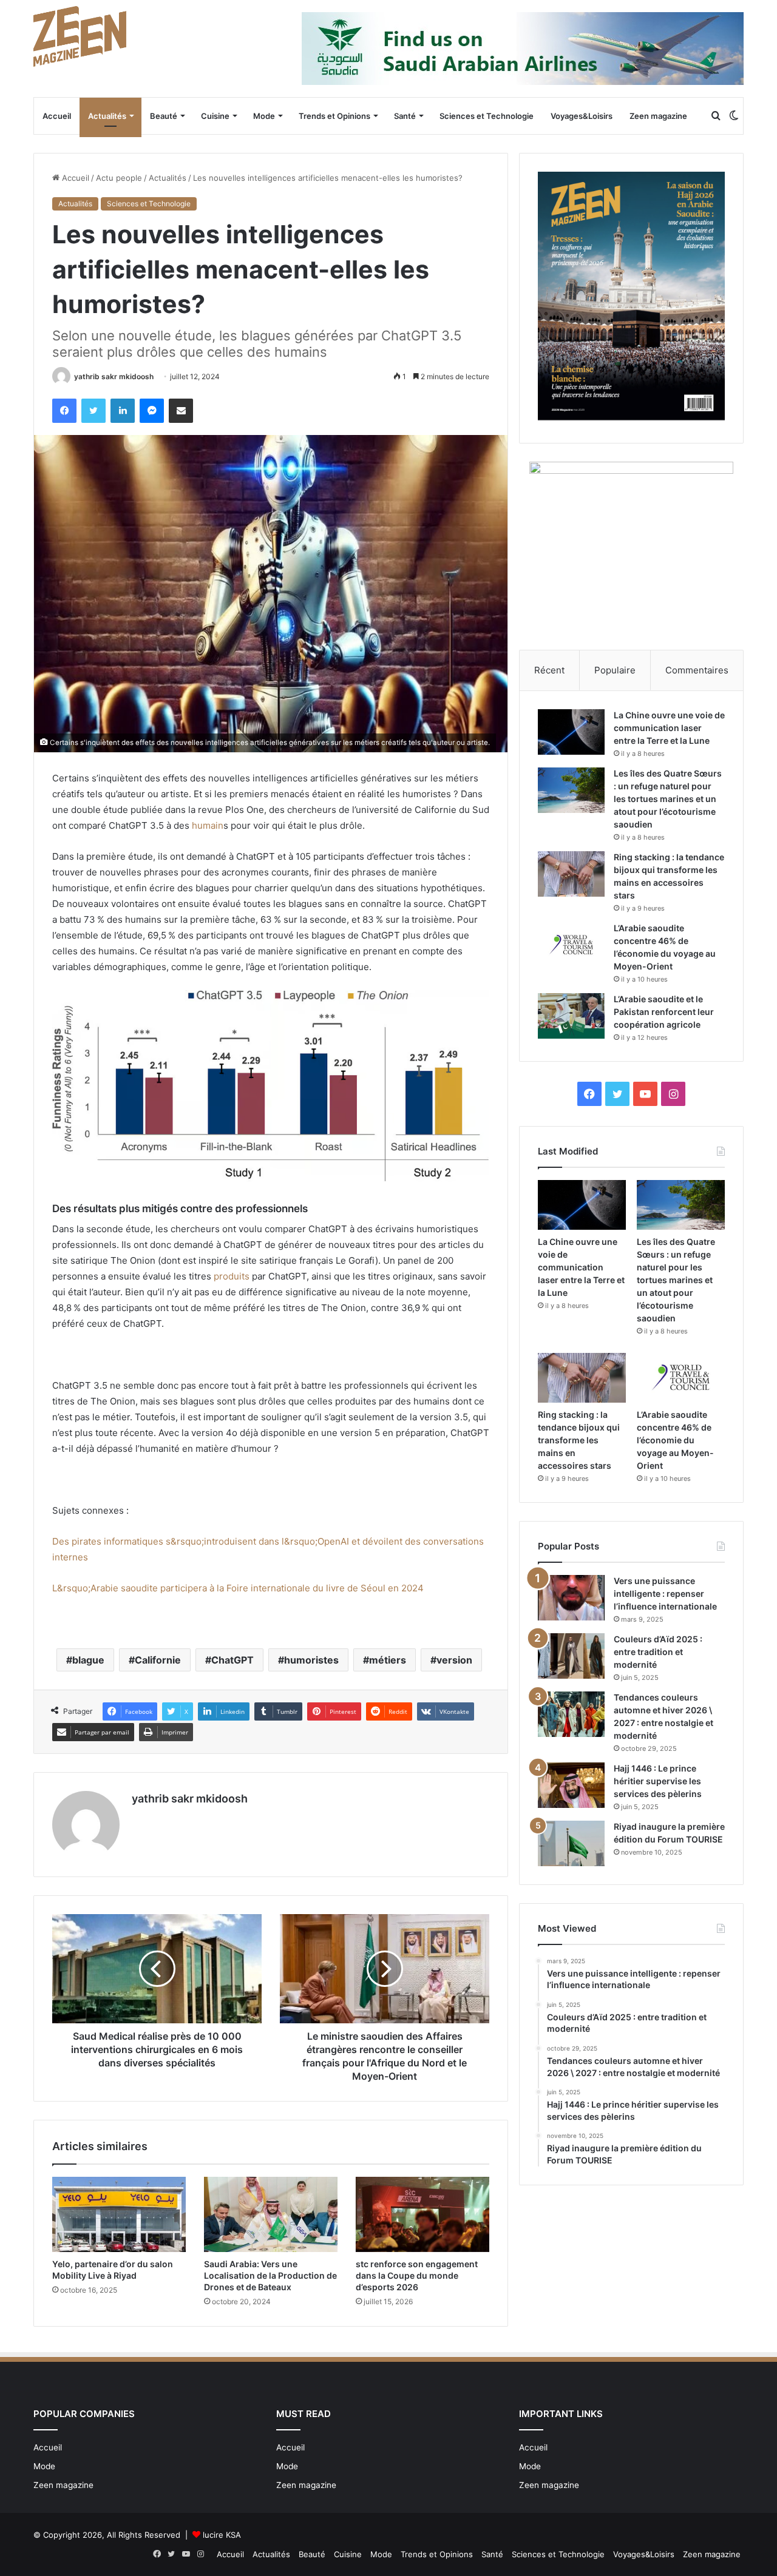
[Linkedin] (123, 411)
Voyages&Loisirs (582, 116)
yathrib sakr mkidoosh (114, 376)
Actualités (107, 116)
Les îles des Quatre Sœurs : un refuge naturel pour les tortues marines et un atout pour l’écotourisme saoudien (668, 799)
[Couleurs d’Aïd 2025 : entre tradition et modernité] (571, 1656)
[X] (93, 411)
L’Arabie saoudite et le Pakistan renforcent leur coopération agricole (664, 1012)
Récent (549, 670)
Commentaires (697, 670)
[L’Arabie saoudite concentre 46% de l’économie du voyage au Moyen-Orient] (571, 945)
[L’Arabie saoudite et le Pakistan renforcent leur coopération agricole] (571, 1016)
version (454, 1660)
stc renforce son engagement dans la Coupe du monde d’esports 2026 (417, 2275)
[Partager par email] (181, 411)
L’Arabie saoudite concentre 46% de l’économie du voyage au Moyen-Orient (675, 1440)
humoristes (311, 1660)
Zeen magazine (658, 116)
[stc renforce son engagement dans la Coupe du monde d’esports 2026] (422, 2214)
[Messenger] (152, 411)
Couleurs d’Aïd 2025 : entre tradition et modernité (658, 1652)
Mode (264, 116)
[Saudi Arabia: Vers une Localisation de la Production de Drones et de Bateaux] (271, 2214)
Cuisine (215, 116)
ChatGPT (232, 1660)
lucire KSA (222, 2535)
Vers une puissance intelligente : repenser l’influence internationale (665, 1593)
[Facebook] (64, 411)
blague (88, 1660)
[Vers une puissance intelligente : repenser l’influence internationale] (571, 1598)
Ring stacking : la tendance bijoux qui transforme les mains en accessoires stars (579, 1440)
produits (232, 1276)
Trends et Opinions (334, 116)
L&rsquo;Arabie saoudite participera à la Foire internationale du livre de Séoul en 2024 (238, 1588)
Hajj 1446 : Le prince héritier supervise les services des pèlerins (658, 1781)
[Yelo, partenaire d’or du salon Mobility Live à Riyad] (119, 2214)
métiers (388, 1660)
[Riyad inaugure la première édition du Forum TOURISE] (571, 1843)
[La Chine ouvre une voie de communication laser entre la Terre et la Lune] (571, 732)
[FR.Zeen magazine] (80, 36)
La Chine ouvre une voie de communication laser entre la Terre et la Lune (669, 728)
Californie (158, 1660)
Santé (405, 116)
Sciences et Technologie (487, 116)
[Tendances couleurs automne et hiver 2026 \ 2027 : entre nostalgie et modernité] (571, 1714)
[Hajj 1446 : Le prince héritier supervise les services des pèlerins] (571, 1785)
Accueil (57, 116)
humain (208, 825)
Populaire (615, 670)
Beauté (164, 116)
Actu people (119, 178)
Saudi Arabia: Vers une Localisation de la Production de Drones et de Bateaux (270, 2275)
